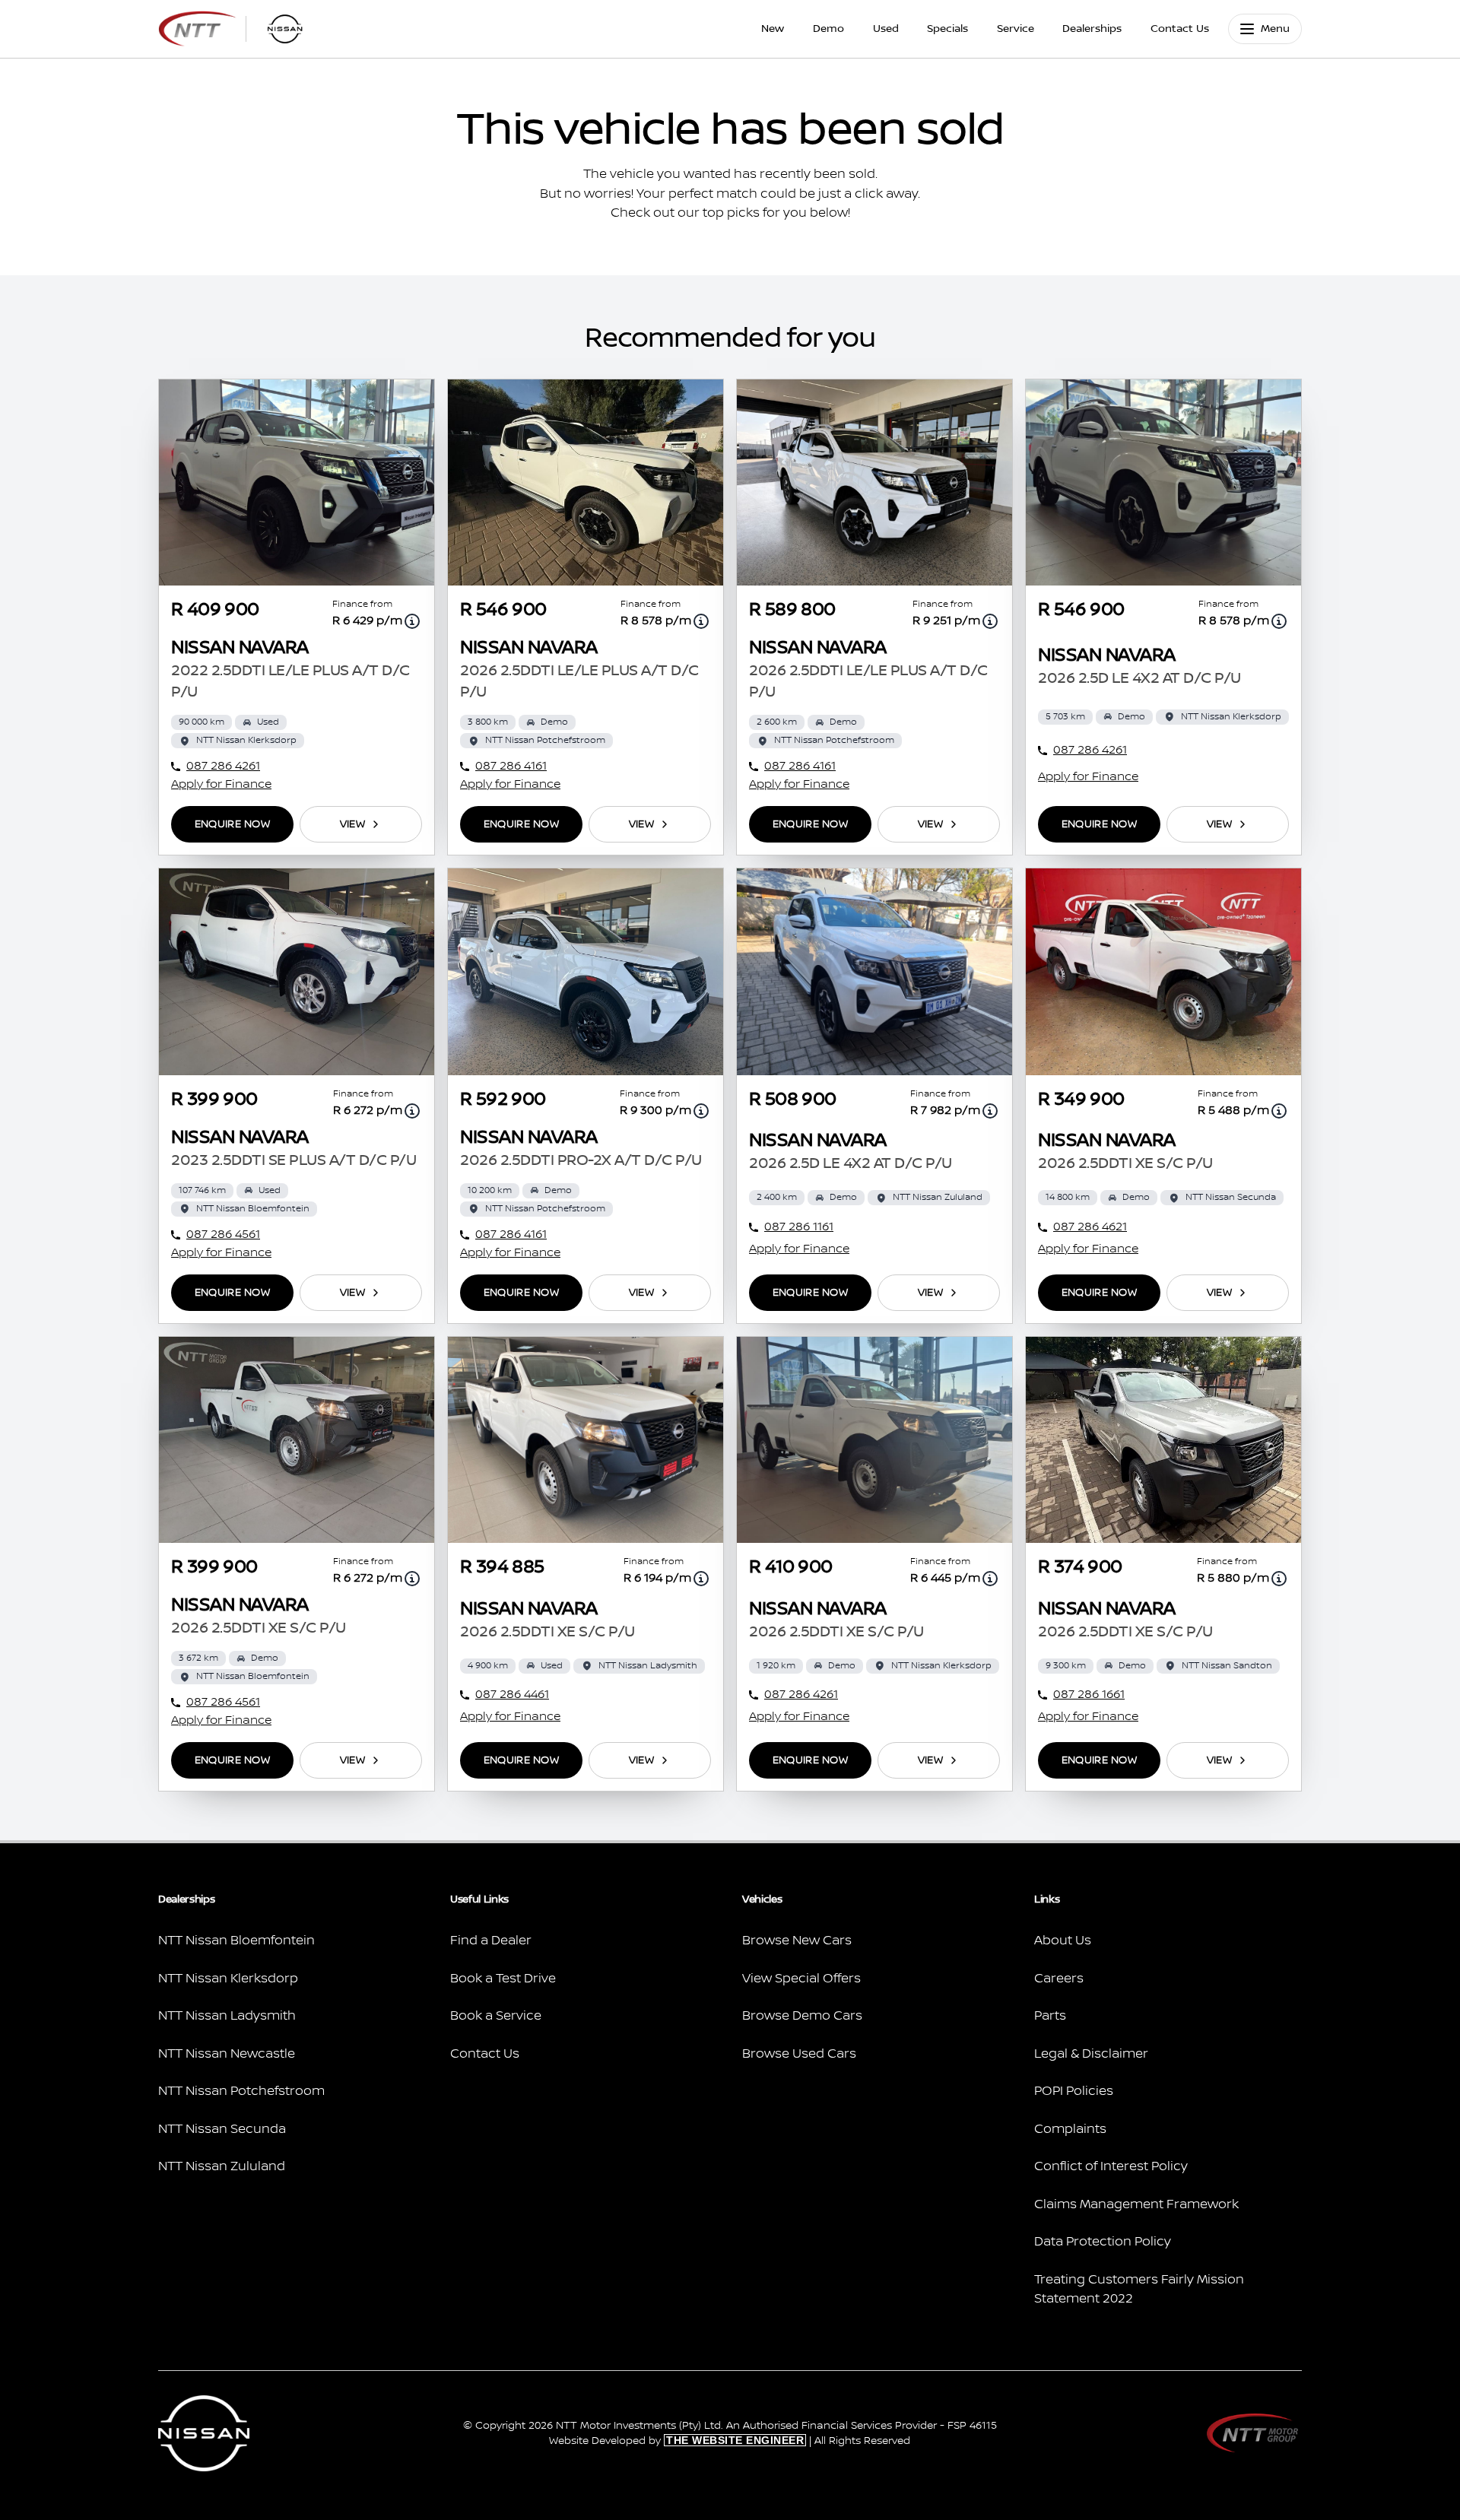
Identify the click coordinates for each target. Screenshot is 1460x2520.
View (352, 824)
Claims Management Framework (1136, 2204)
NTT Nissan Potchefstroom (241, 2091)
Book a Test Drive (503, 1979)
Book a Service (496, 2016)
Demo (828, 29)
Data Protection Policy (1103, 2242)
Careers (1059, 1979)
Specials (947, 29)
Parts (1050, 2016)
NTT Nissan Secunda (222, 2129)
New (773, 29)
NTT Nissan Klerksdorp (228, 1979)
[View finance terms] (412, 621)
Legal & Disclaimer (1091, 2054)
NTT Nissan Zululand (222, 2166)
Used (886, 29)
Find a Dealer (491, 1941)
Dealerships (1092, 29)
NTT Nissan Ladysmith (227, 2016)
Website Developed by (676, 2441)
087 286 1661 (1089, 1695)
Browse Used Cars (799, 2054)
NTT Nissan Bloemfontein (236, 1941)
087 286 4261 (223, 766)
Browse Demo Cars (802, 2016)
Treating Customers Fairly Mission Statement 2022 (1139, 2290)
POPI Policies (1074, 2091)
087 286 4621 (1090, 1227)
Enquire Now (232, 824)
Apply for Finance (221, 784)
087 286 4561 (223, 1235)
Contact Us (1180, 29)
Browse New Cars (797, 1941)
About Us (1063, 1941)
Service (1016, 29)
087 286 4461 (512, 1695)
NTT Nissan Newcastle (227, 2054)
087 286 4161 (511, 766)
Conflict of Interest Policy (1111, 2166)
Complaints (1070, 2129)
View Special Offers (801, 1979)
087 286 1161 (799, 1227)
